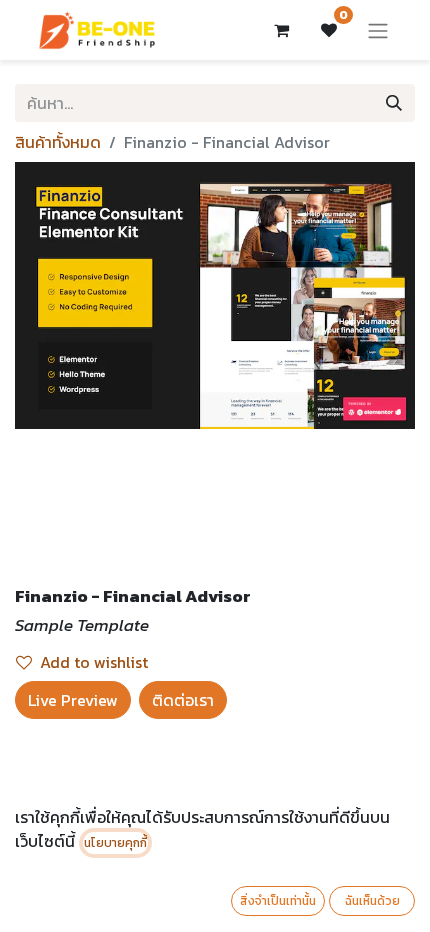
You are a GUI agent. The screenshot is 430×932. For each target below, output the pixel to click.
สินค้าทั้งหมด (58, 142)
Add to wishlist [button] (94, 662)
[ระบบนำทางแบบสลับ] (378, 30)
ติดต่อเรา (183, 700)
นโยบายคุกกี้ (115, 843)
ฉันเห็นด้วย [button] (372, 901)
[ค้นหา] (394, 103)
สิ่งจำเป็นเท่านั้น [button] (278, 901)
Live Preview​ (73, 700)
